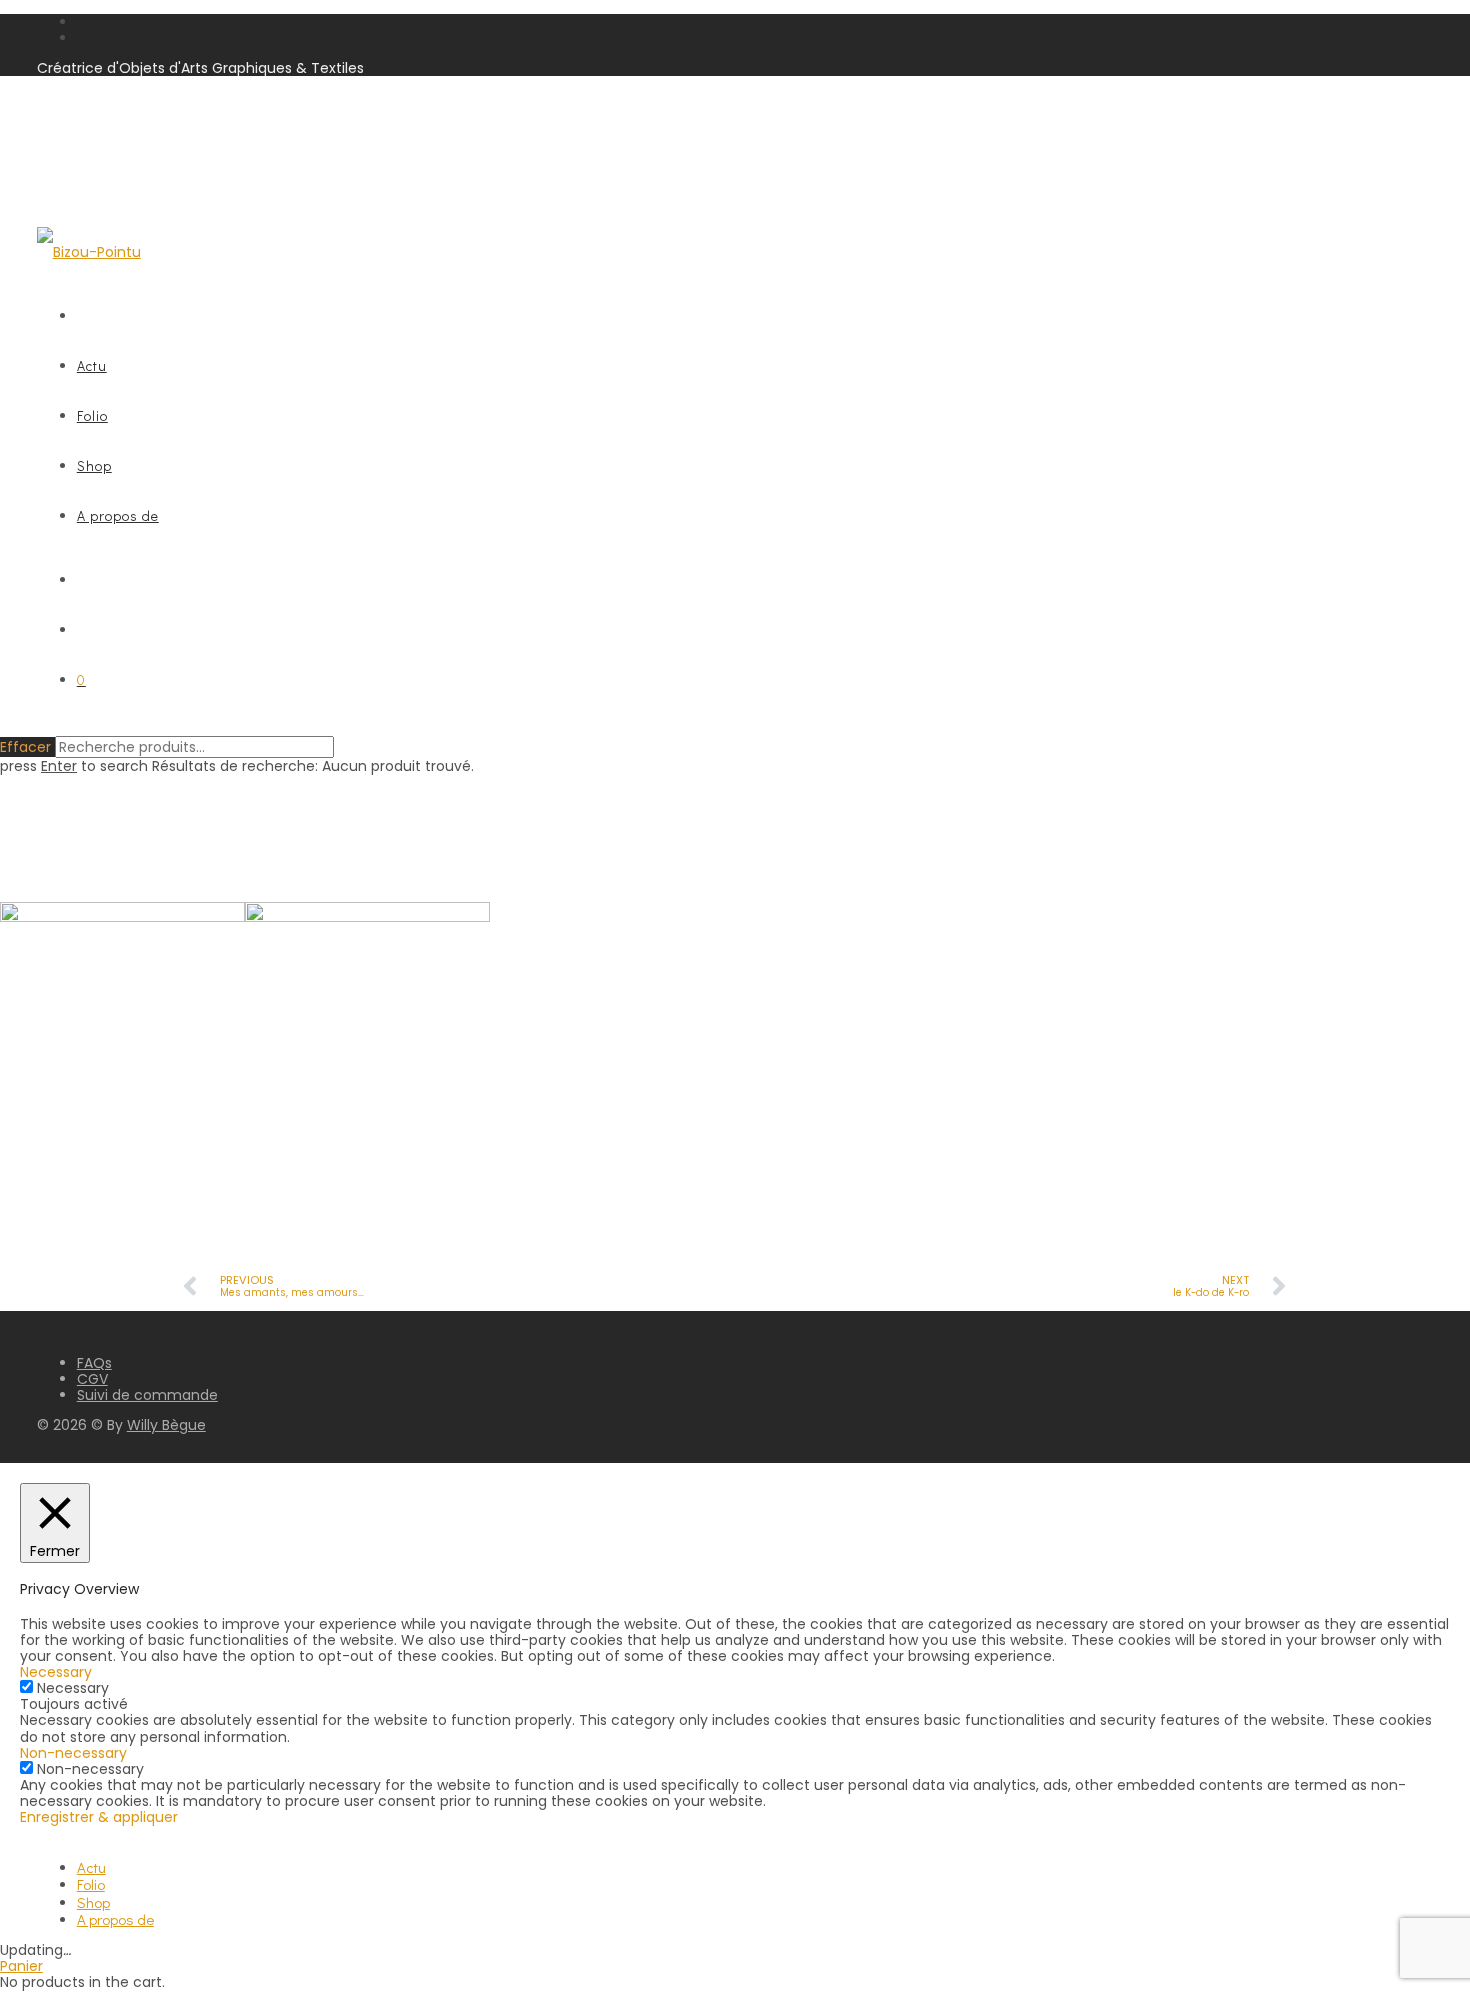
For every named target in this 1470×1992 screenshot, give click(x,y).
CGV (92, 1379)
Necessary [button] (56, 1672)
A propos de (118, 515)
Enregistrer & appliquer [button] (99, 1817)
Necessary (73, 1688)
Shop (94, 465)
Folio (92, 415)
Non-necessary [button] (73, 1753)
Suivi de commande (147, 1395)
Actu (92, 365)
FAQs (94, 1363)
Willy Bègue (166, 1425)
